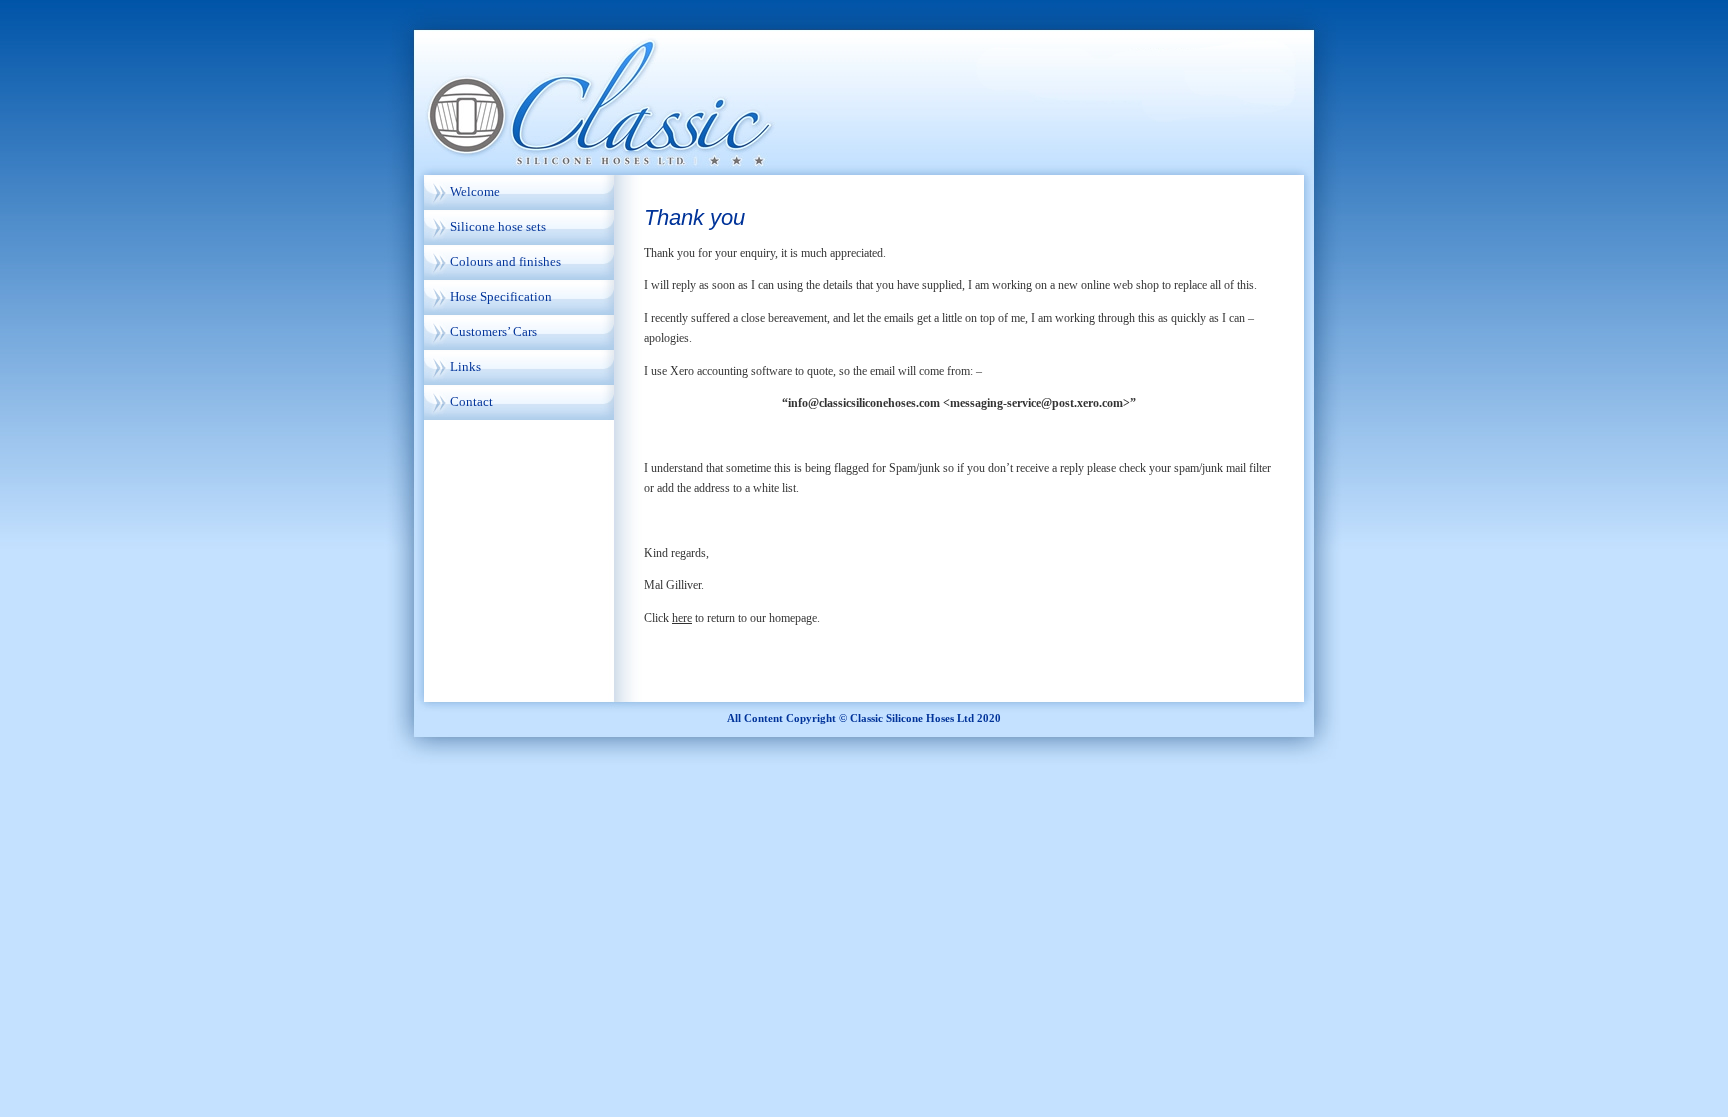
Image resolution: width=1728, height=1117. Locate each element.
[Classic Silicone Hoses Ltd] (864, 90)
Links (465, 366)
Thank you (694, 217)
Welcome (475, 191)
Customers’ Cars (493, 331)
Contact (471, 401)
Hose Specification (501, 296)
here (682, 618)
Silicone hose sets (498, 226)
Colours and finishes (505, 261)
